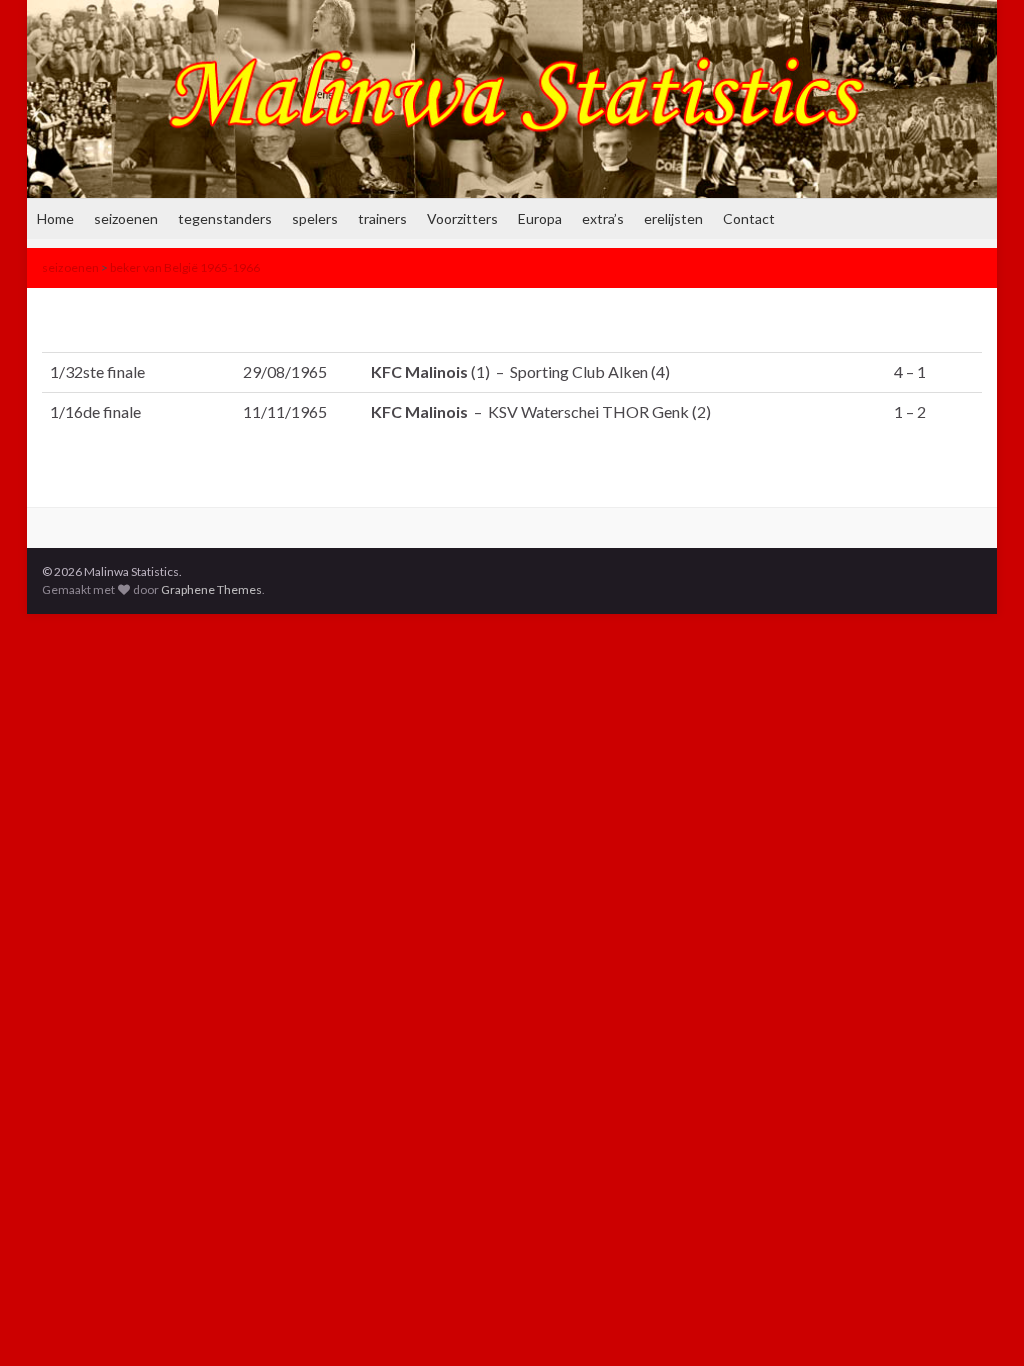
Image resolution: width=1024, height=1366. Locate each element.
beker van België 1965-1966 (185, 267)
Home (55, 218)
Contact (749, 218)
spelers (315, 218)
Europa (540, 218)
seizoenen (126, 218)
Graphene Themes (211, 589)
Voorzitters (462, 218)
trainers (382, 218)
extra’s (603, 218)
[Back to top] (979, 1321)
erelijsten (673, 218)
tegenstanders (225, 218)
